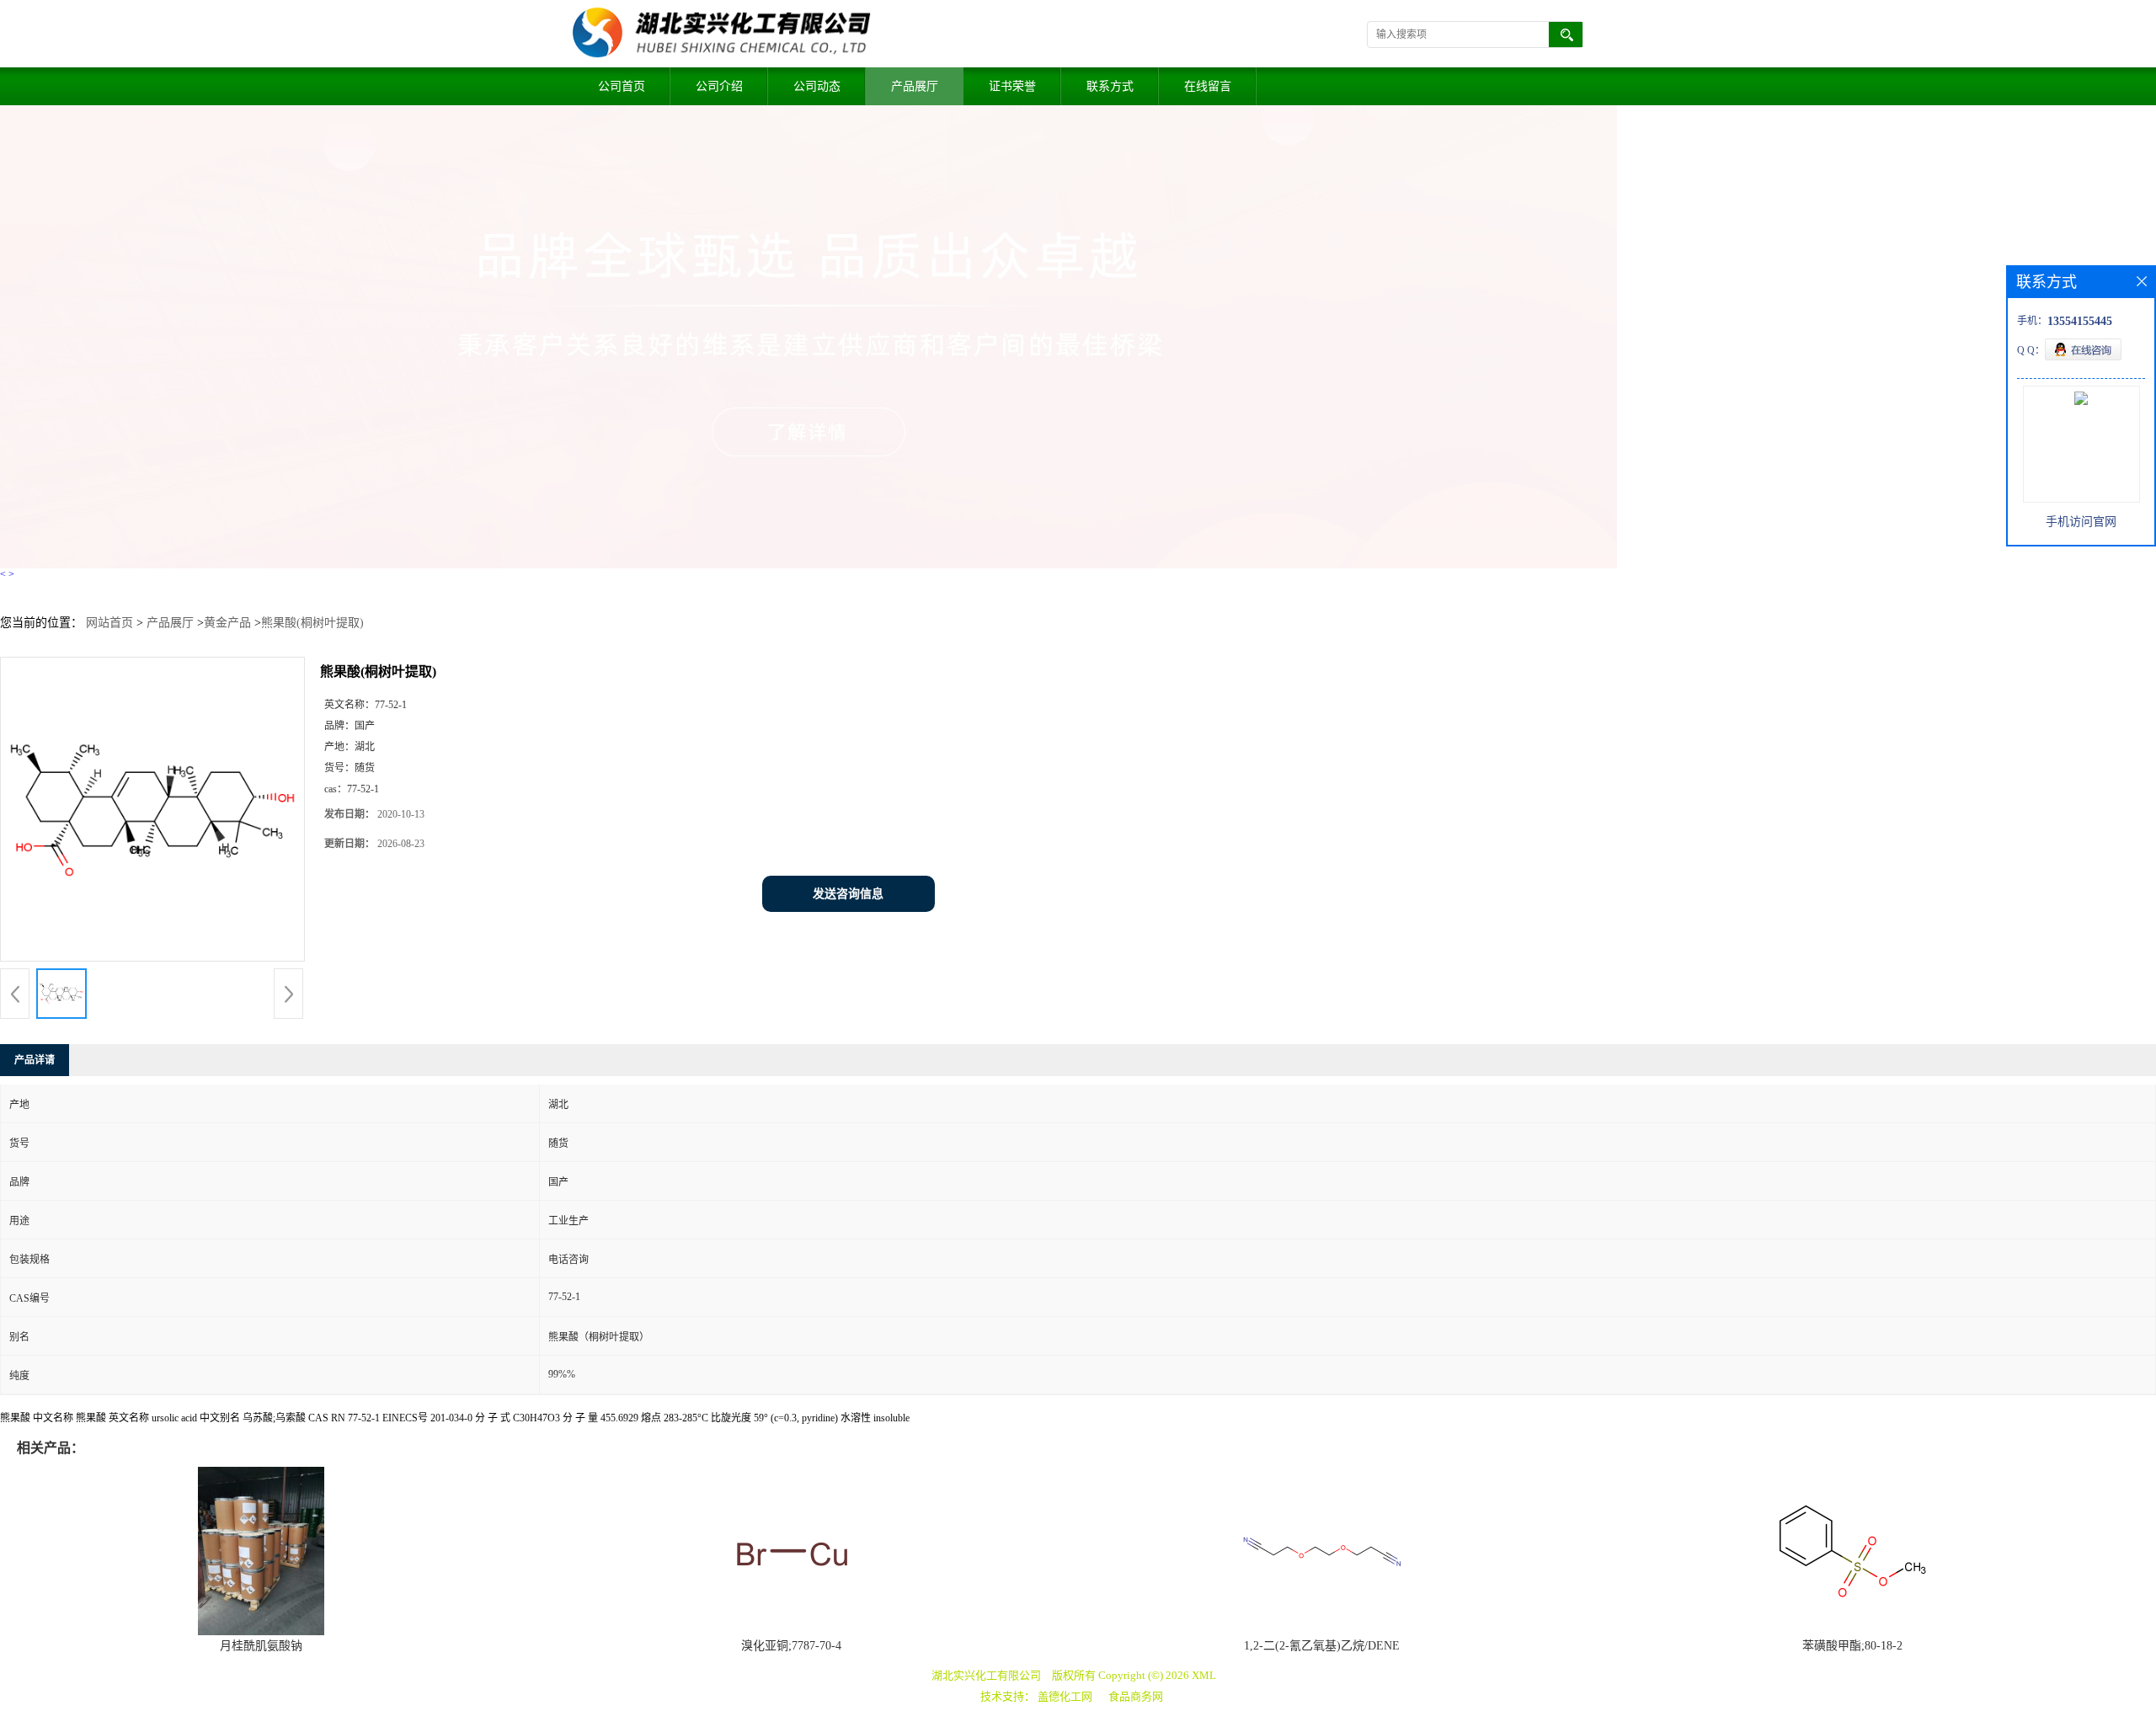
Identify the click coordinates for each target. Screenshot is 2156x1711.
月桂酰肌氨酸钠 (261, 1646)
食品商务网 (1136, 1696)
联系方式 (1110, 86)
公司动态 (817, 86)
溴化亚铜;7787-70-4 (791, 1646)
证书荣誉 (1012, 86)
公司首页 (622, 86)
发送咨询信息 (848, 894)
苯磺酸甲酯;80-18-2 (1852, 1646)
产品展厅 (915, 86)
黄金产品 (227, 623)
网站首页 (109, 623)
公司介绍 (719, 86)
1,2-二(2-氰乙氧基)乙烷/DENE (1322, 1646)
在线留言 (1208, 86)
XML (1204, 1675)
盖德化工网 (1065, 1696)
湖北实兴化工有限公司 (986, 1675)
